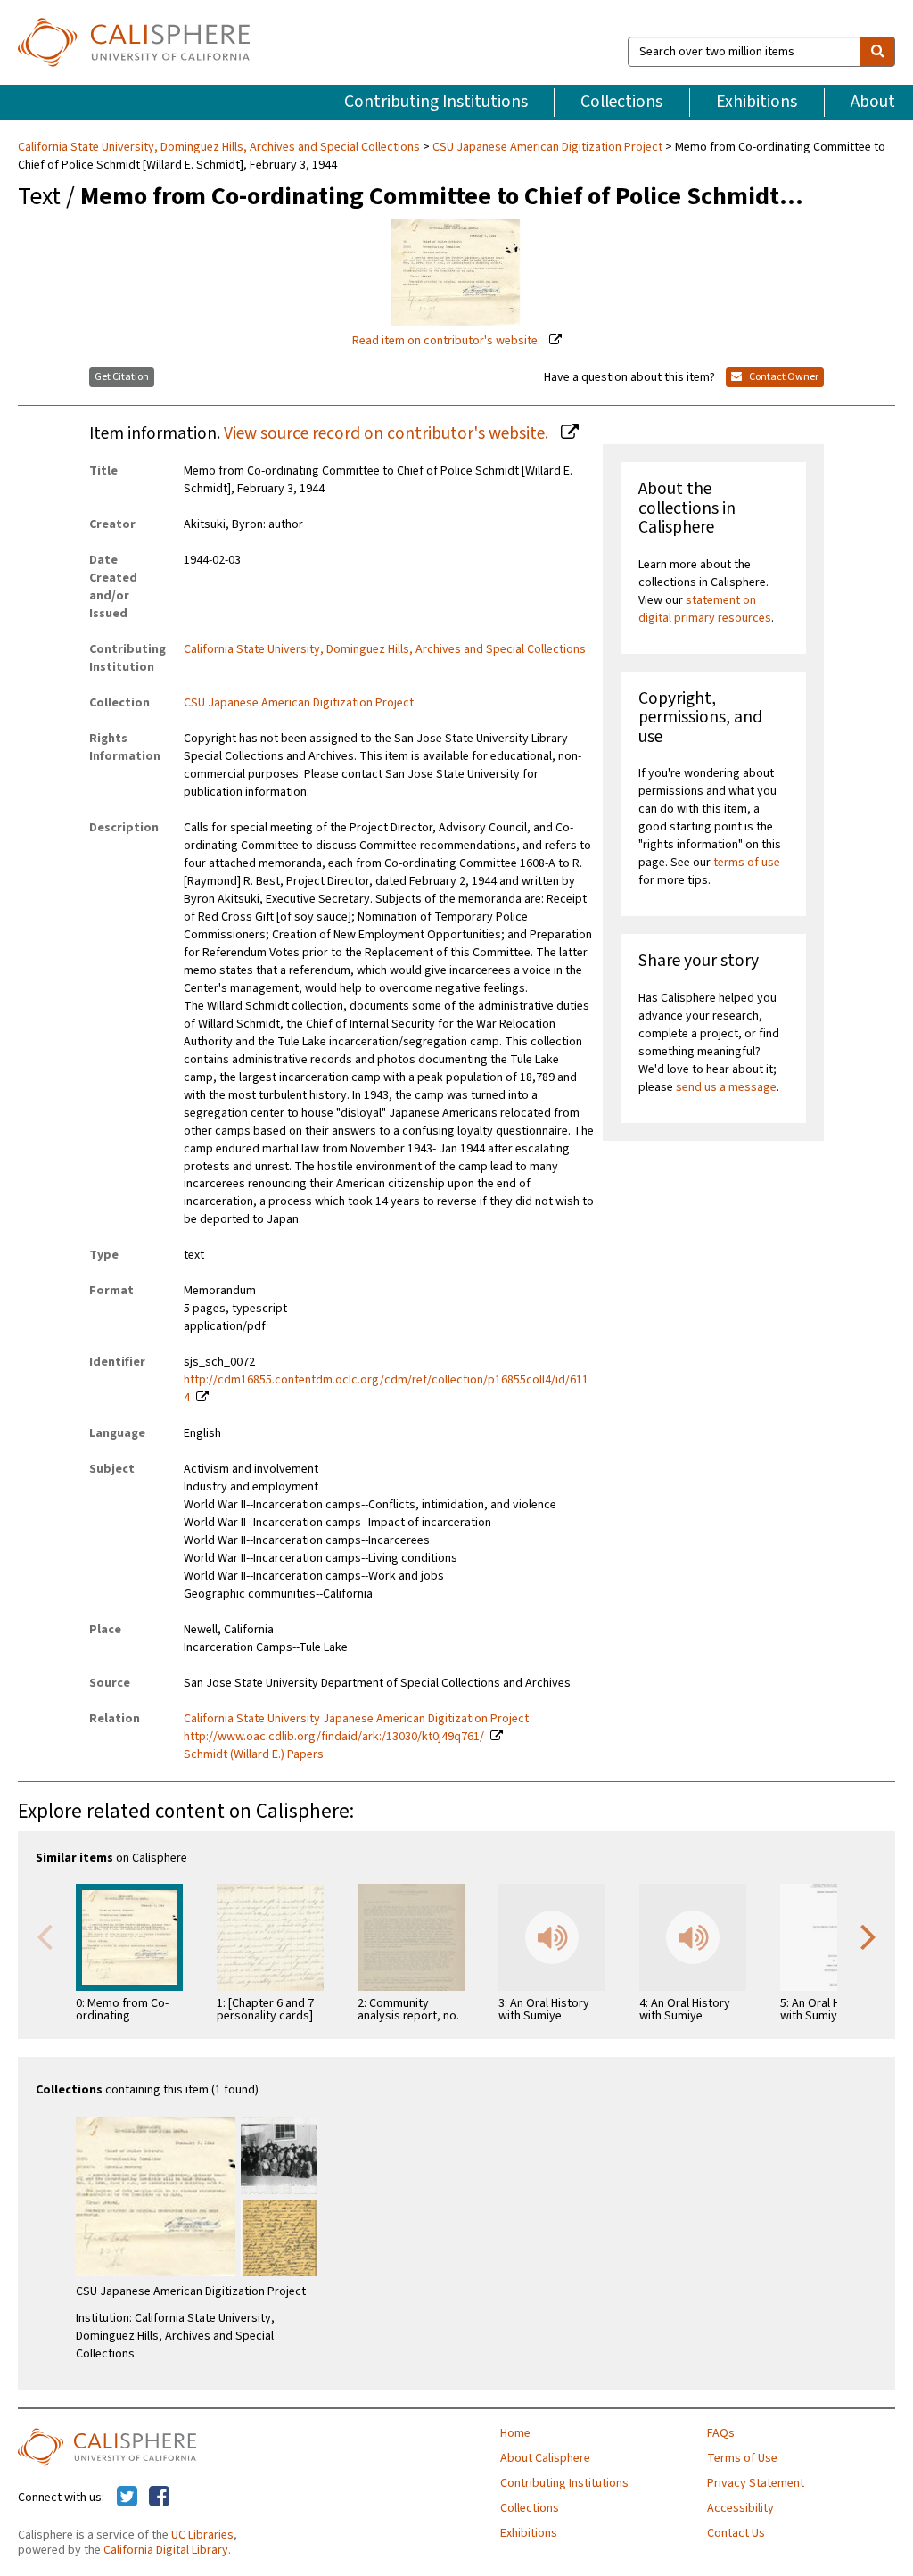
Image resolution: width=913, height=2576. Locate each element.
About (873, 102)
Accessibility (740, 2508)
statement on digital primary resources (705, 609)
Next (868, 1936)
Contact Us (736, 2533)
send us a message (726, 1087)
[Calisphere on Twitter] (127, 2498)
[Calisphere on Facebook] (159, 2498)
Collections (621, 102)
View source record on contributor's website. (388, 433)
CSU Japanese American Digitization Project (547, 147)
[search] (877, 52)
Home (515, 2433)
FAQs (721, 2433)
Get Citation (122, 377)
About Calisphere (545, 2458)
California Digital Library (166, 2550)
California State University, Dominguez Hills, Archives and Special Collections (220, 147)
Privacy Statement (756, 2483)
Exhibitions (757, 102)
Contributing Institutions (436, 102)
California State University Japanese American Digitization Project (356, 1719)
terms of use (747, 863)
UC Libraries (202, 2535)
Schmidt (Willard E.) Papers (254, 1754)
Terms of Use (742, 2458)
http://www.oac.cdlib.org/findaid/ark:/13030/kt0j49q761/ (334, 1737)
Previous (45, 1936)
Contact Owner (783, 377)
